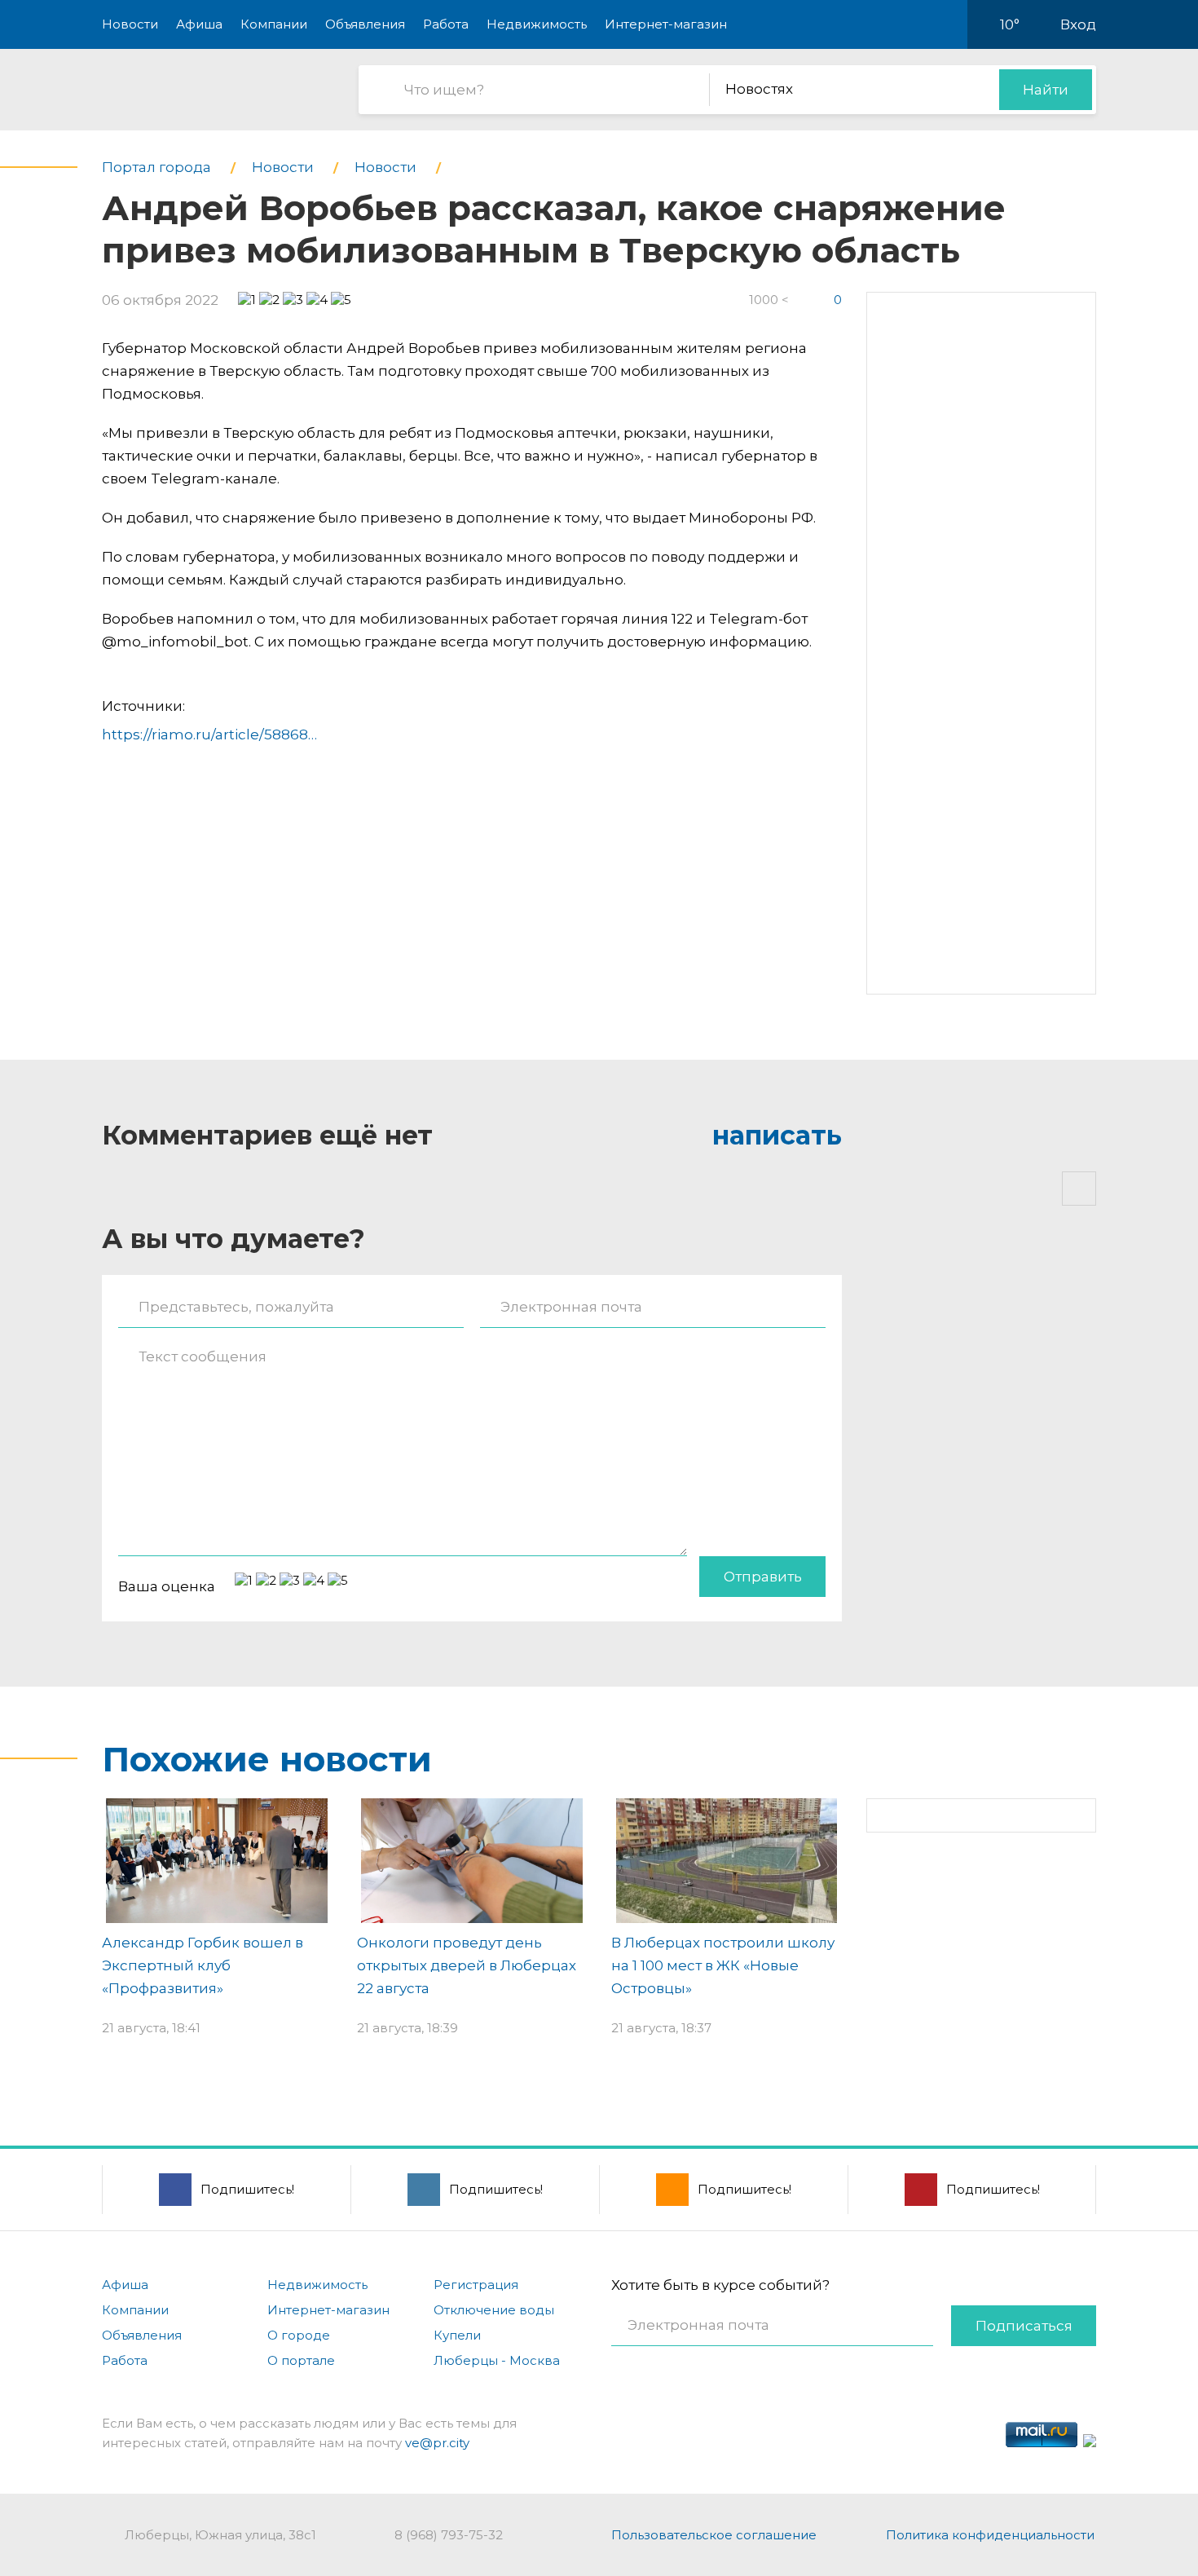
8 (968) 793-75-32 (449, 2535)
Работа (446, 24)
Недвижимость (537, 24)
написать (777, 1135)
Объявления (365, 24)
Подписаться (1024, 2326)
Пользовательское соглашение (714, 2535)
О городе (299, 2335)
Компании (274, 24)
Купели (457, 2335)
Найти (1046, 90)
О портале (301, 2360)
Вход (1078, 24)
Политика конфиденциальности (990, 2535)
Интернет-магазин (666, 24)
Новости (130, 24)
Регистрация (476, 2285)
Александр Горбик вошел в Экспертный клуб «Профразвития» (203, 1965)
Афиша (199, 24)
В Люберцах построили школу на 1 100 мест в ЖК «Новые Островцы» (723, 1965)
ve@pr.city (437, 2443)
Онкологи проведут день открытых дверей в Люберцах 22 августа (467, 1965)
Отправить (763, 1577)
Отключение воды (494, 2310)
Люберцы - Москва (497, 2360)
